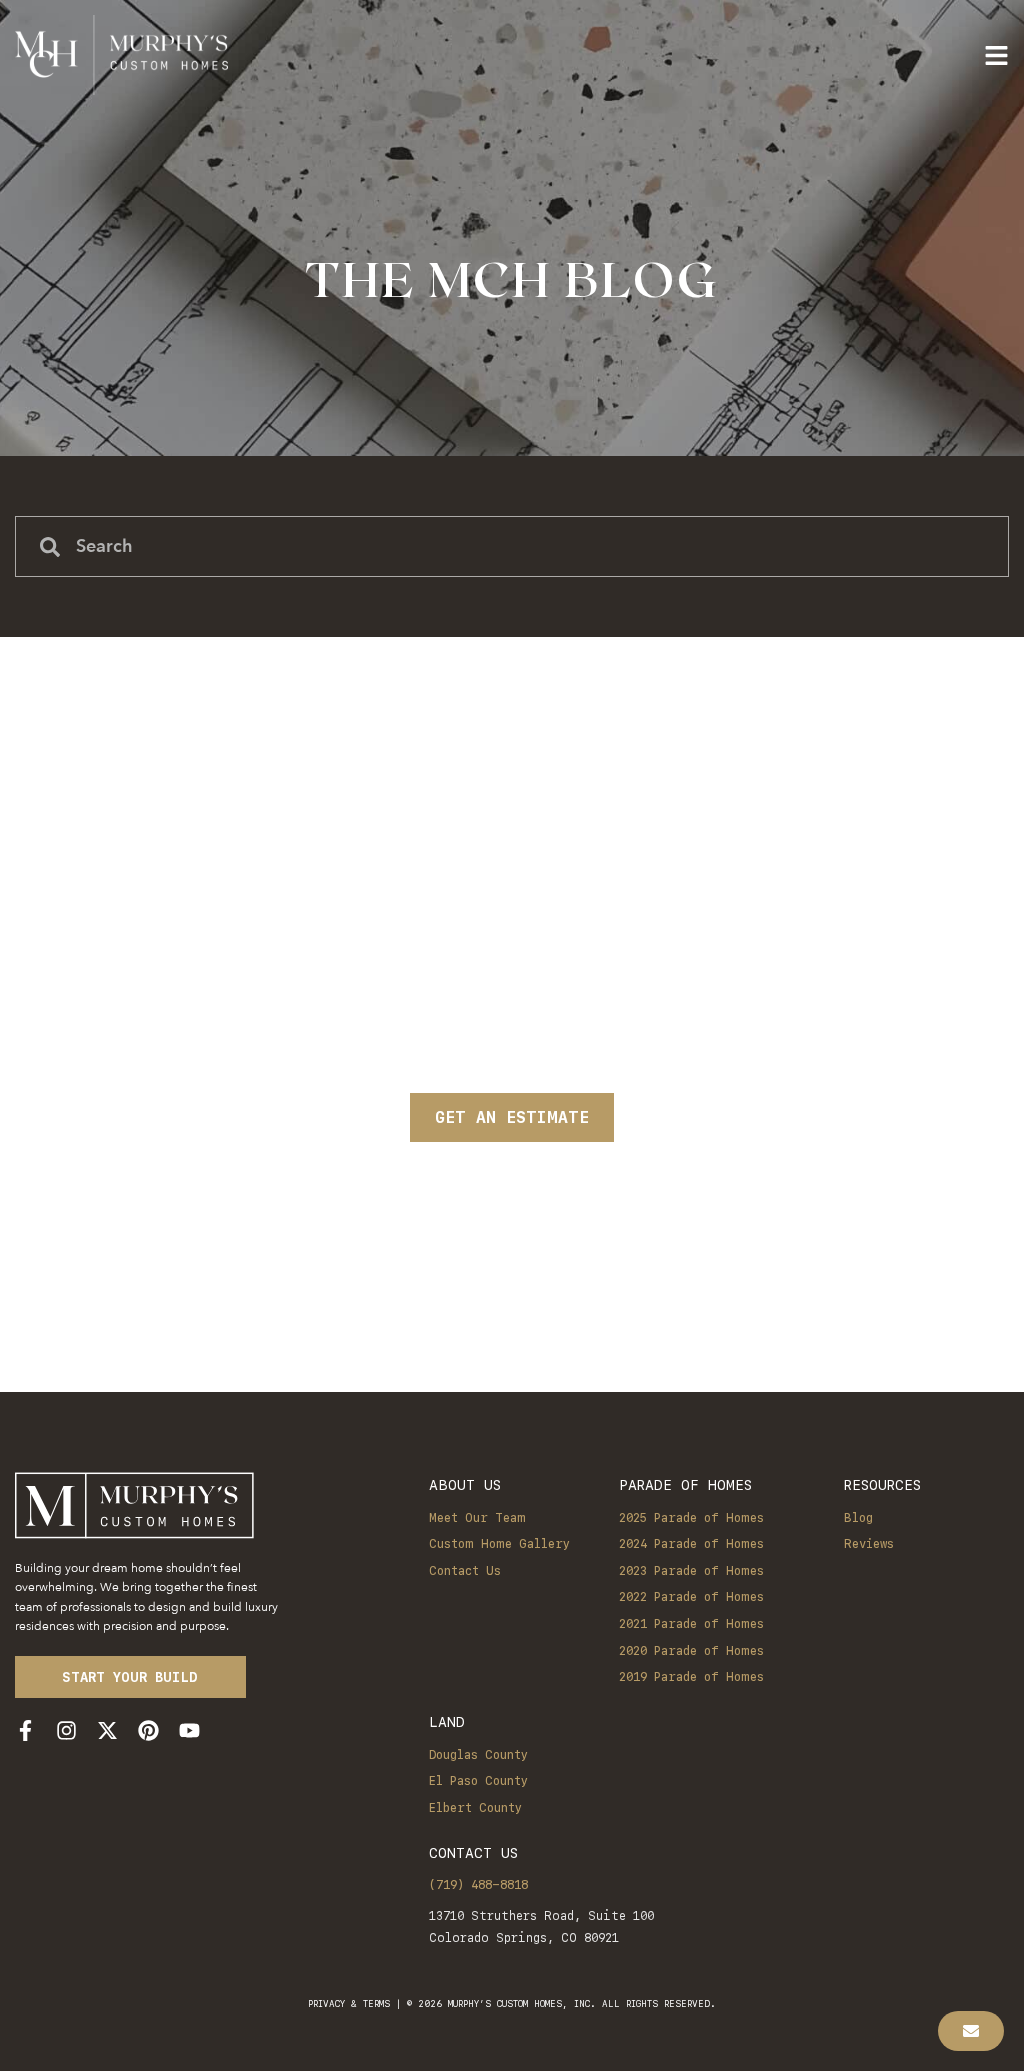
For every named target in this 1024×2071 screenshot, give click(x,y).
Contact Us (465, 1571)
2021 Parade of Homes (691, 1624)
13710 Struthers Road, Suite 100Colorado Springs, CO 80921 (541, 1927)
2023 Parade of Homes (691, 1571)
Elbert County (475, 1808)
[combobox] (512, 546)
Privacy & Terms (349, 2003)
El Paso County (478, 1781)
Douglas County (478, 1755)
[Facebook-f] (25, 1730)
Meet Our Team (477, 1518)
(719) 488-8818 (478, 1885)
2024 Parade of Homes (691, 1544)
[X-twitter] (107, 1730)
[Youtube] (189, 1730)
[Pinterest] (148, 1730)
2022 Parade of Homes (691, 1597)
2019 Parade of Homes (691, 1677)
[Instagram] (66, 1730)
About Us (465, 1484)
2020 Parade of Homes (691, 1651)
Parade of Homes (685, 1484)
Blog (858, 1518)
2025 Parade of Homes (691, 1518)
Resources (882, 1484)
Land (447, 1721)
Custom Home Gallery (499, 1544)
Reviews (869, 1544)
